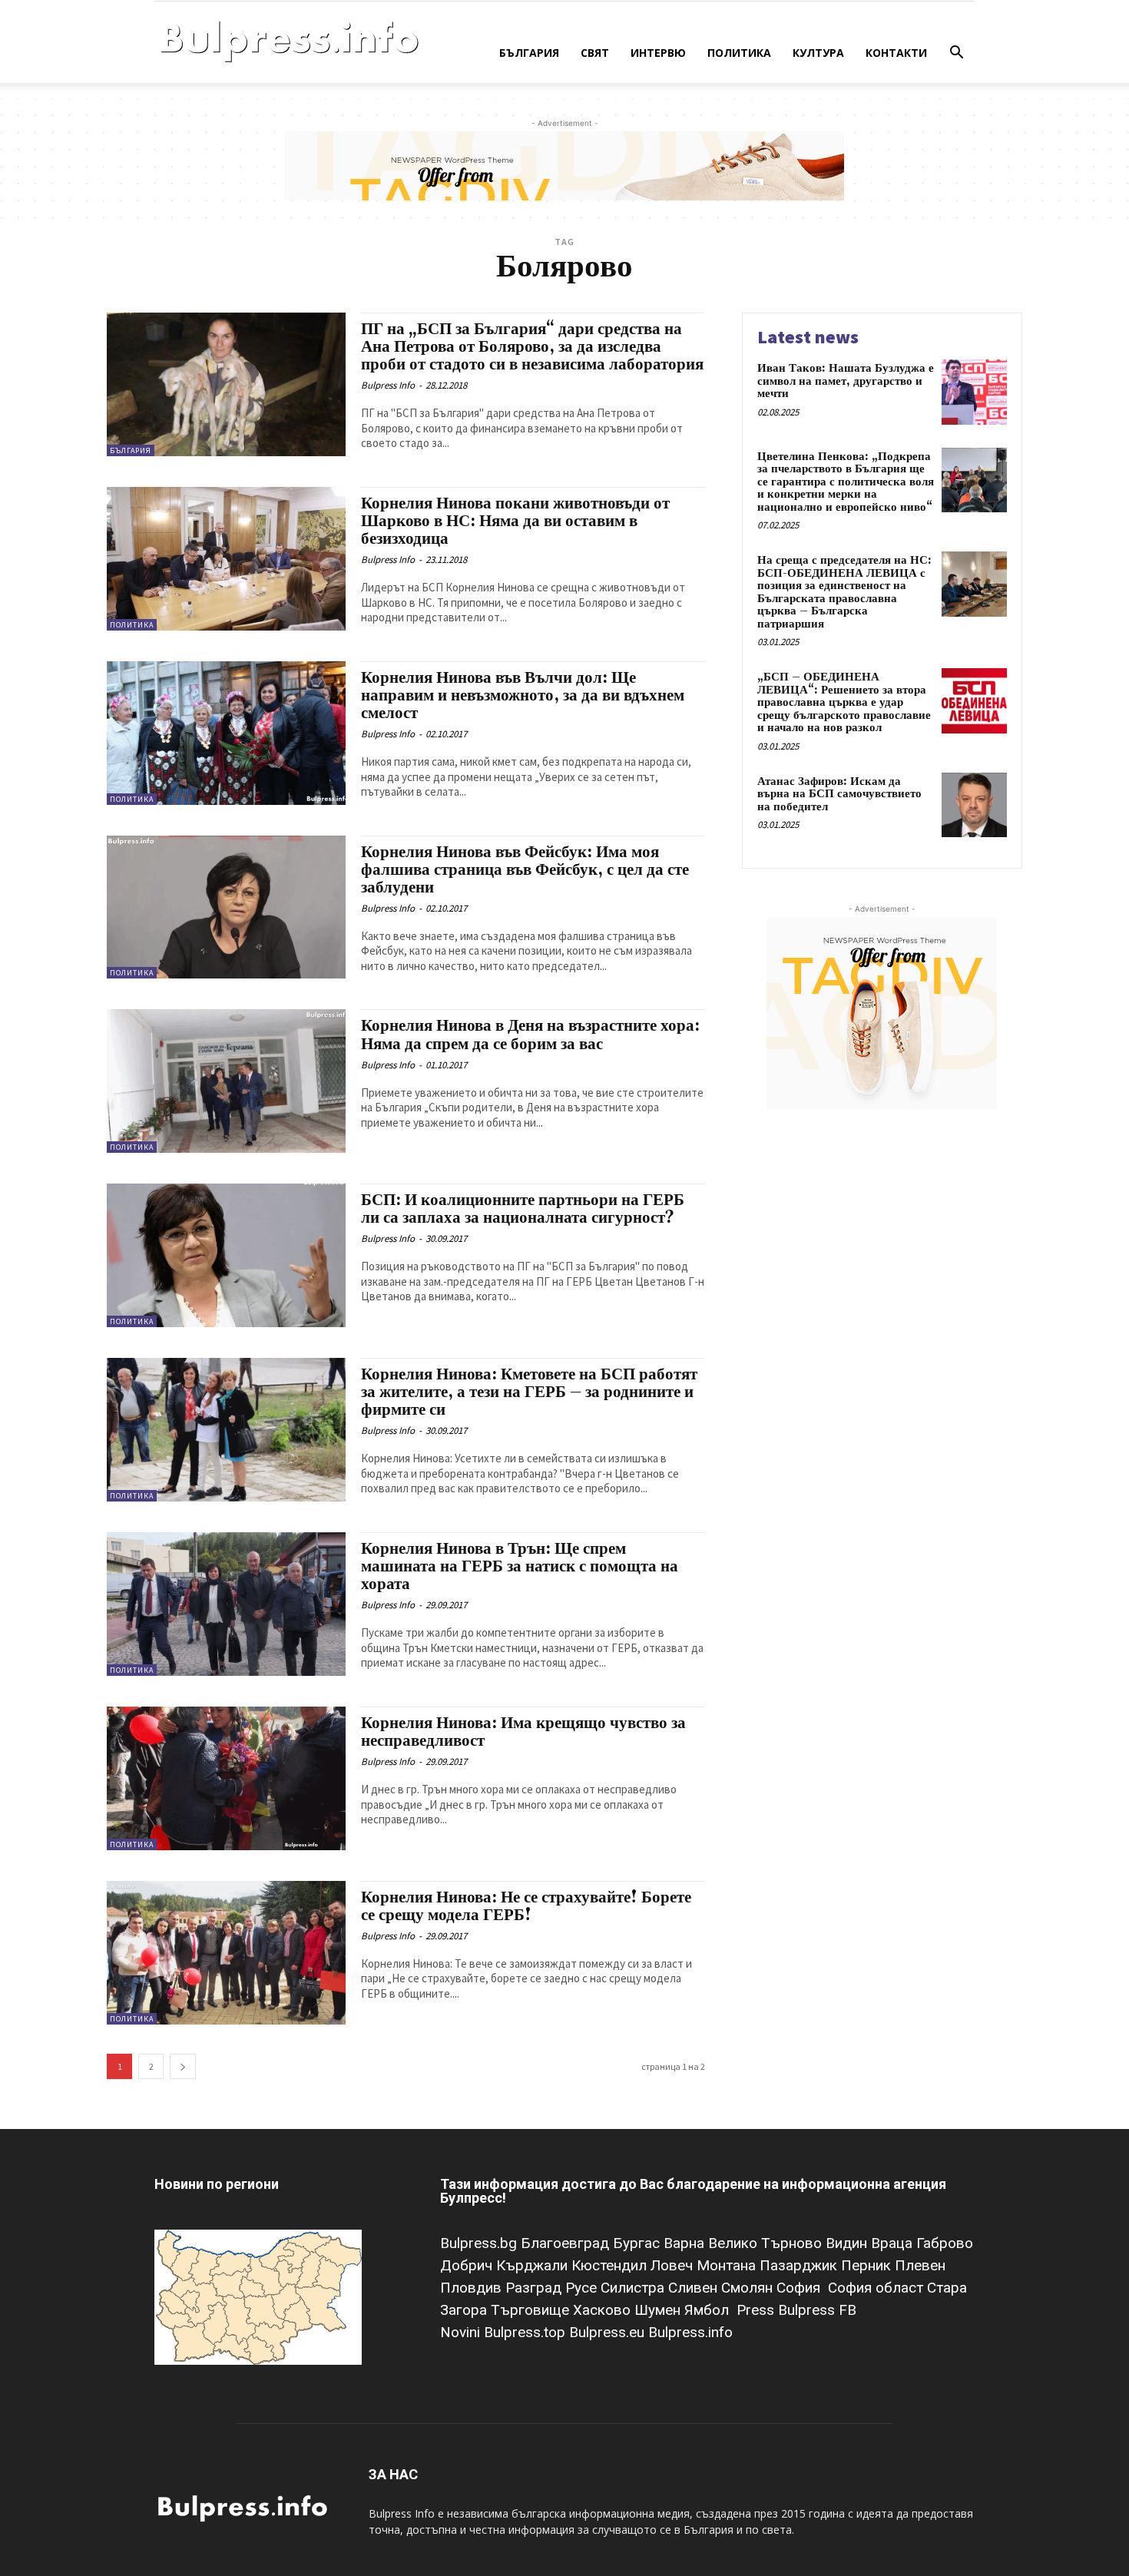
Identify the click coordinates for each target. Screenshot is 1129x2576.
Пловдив (473, 2288)
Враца (894, 2243)
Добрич (468, 2265)
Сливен (695, 2288)
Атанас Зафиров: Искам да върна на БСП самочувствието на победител (839, 794)
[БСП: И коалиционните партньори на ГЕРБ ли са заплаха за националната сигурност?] (226, 1255)
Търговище (532, 2310)
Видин (848, 2243)
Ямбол (710, 2310)
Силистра (634, 2288)
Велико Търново (767, 2243)
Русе (583, 2288)
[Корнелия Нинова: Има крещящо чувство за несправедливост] (226, 1778)
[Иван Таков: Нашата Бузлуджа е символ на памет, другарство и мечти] (974, 392)
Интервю (658, 53)
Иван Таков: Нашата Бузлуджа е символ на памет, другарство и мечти (846, 381)
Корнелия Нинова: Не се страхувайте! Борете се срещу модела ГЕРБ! (526, 1907)
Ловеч (674, 2265)
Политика (739, 53)
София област (877, 2288)
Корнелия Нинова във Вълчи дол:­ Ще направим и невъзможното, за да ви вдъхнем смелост (523, 696)
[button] (956, 54)
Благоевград (567, 2243)
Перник (868, 2265)
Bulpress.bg (480, 2243)
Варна (686, 2243)
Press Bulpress (786, 2310)
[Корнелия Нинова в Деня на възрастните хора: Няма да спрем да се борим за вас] (226, 1081)
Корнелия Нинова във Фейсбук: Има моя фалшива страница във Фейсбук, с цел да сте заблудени (525, 870)
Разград (535, 2288)
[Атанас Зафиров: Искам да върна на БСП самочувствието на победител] (974, 805)
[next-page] (183, 2066)
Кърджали (534, 2265)
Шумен (659, 2310)
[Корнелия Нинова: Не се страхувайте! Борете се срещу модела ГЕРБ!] (226, 1953)
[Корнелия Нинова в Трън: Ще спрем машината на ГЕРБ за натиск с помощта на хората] (226, 1604)
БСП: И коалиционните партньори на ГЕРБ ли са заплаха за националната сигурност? (523, 1209)
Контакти (896, 53)
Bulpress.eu (609, 2332)
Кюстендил (611, 2265)
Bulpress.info (692, 2332)
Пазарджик (800, 2265)
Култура (818, 53)
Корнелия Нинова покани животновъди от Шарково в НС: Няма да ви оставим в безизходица (515, 521)
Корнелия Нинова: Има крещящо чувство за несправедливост (523, 1732)
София (800, 2288)
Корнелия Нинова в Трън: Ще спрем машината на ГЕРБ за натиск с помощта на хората (520, 1567)
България (529, 53)
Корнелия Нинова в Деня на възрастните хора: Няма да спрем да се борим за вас (530, 1035)
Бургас (638, 2243)
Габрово (945, 2243)
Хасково (604, 2310)
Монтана (728, 2265)
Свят (595, 53)
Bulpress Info (388, 385)
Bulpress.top (526, 2332)
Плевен (920, 2265)
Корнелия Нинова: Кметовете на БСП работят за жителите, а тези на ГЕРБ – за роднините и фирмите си (529, 1392)
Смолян (749, 2288)
